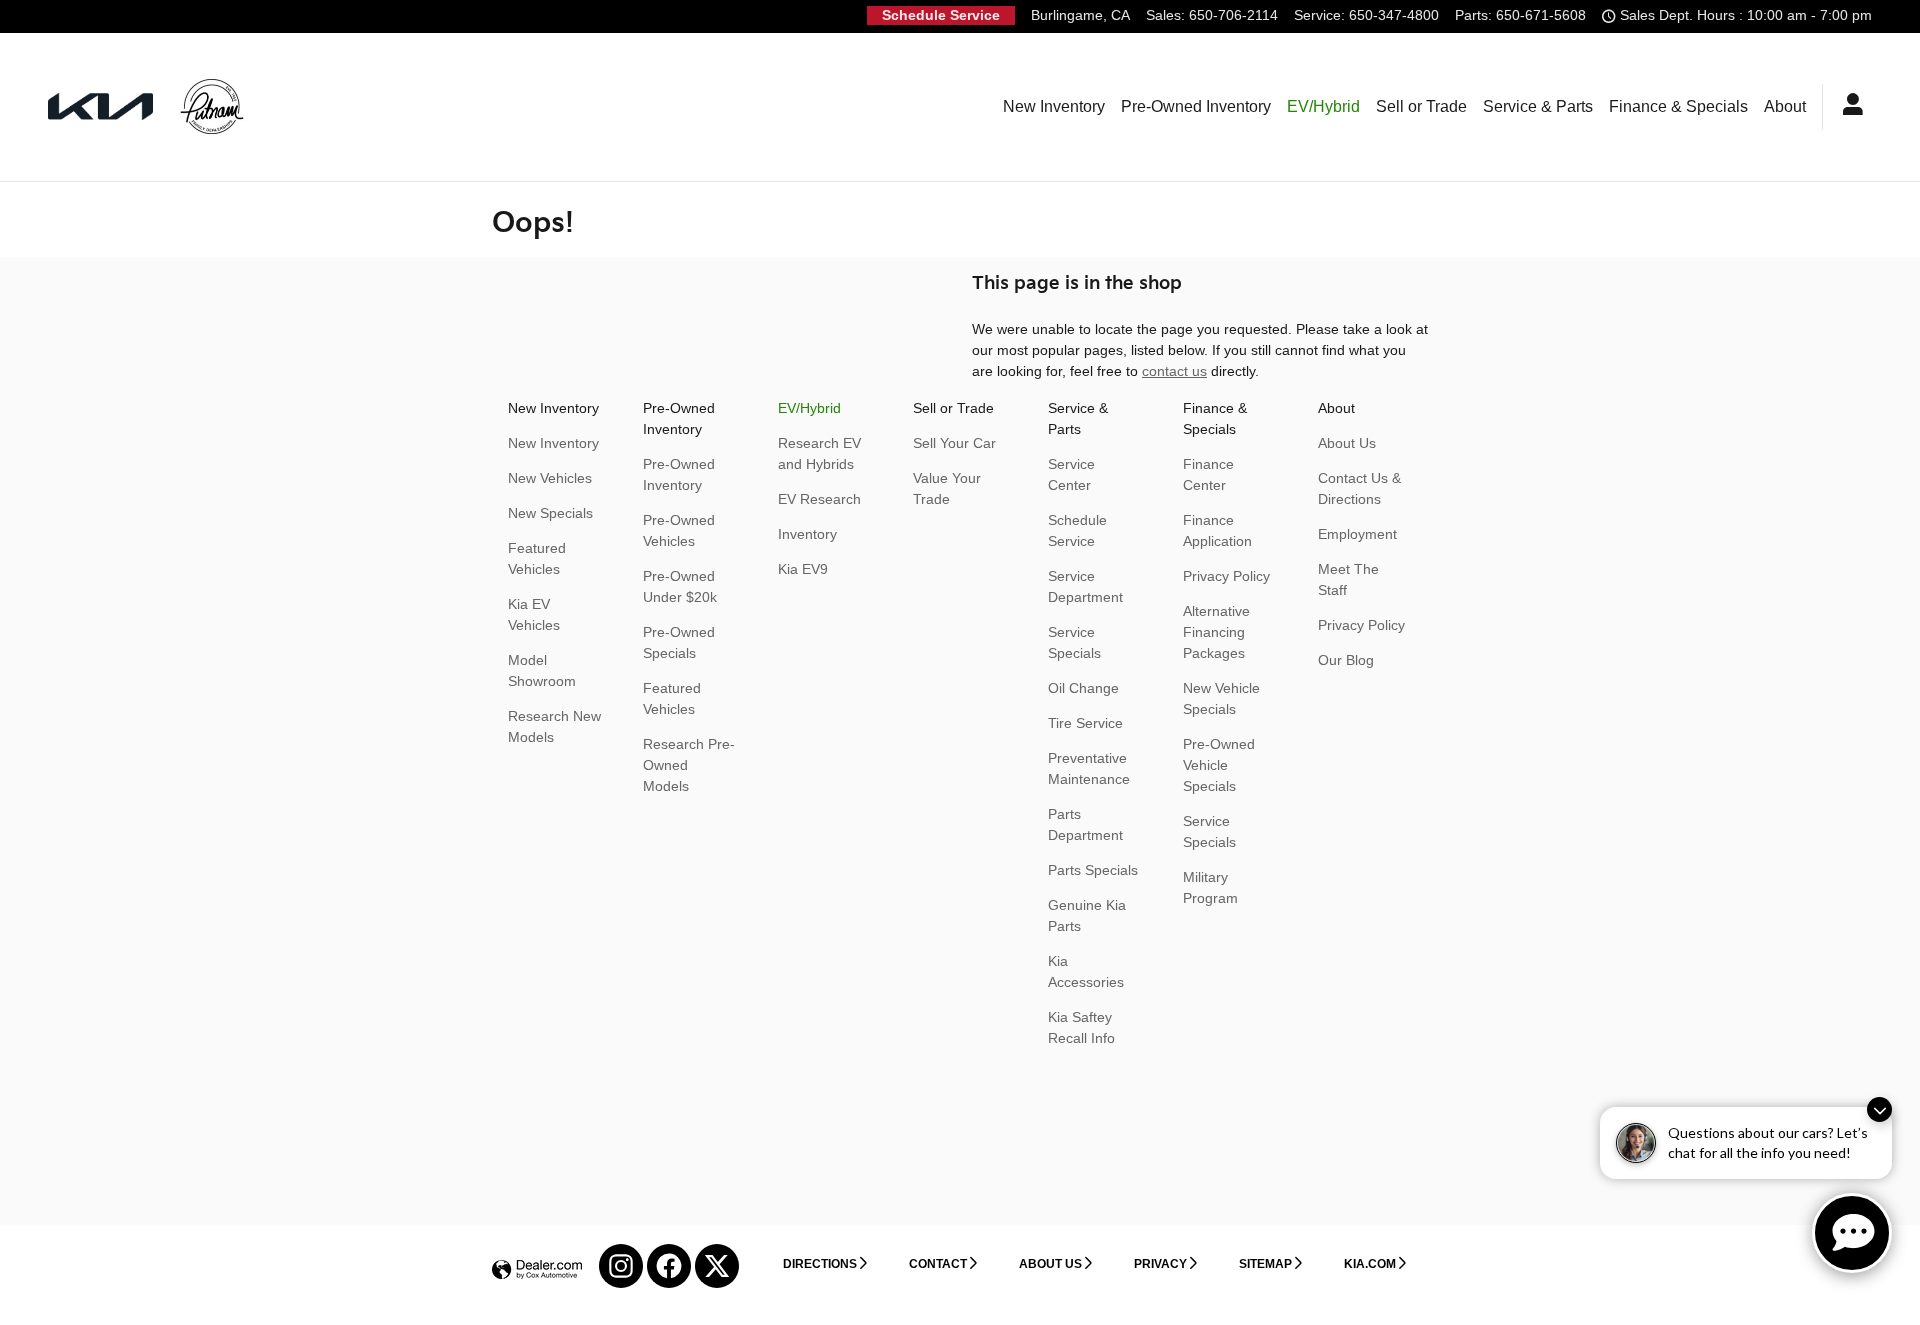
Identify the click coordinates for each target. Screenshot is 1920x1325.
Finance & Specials (1678, 106)
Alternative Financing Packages (1216, 632)
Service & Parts (1538, 106)
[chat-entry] (1852, 1233)
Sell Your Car (954, 443)
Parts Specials (1093, 870)
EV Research (819, 499)
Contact (938, 1264)
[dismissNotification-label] (1879, 1109)
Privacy (1160, 1264)
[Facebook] (669, 1266)
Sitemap (1265, 1264)
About (1785, 106)
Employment (1357, 534)
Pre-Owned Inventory (1196, 106)
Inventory (807, 534)
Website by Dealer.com (537, 1270)
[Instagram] (621, 1266)
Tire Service (1085, 723)
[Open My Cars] (1847, 107)
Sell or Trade (1421, 106)
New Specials (550, 513)
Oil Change (1083, 688)
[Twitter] (717, 1266)
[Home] (100, 106)
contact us (1174, 371)
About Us (1347, 443)
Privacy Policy (1226, 576)
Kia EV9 (803, 569)
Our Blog (1346, 660)
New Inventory (1054, 106)
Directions (820, 1264)
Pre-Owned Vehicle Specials (1219, 765)
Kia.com (1370, 1264)
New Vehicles (550, 478)
